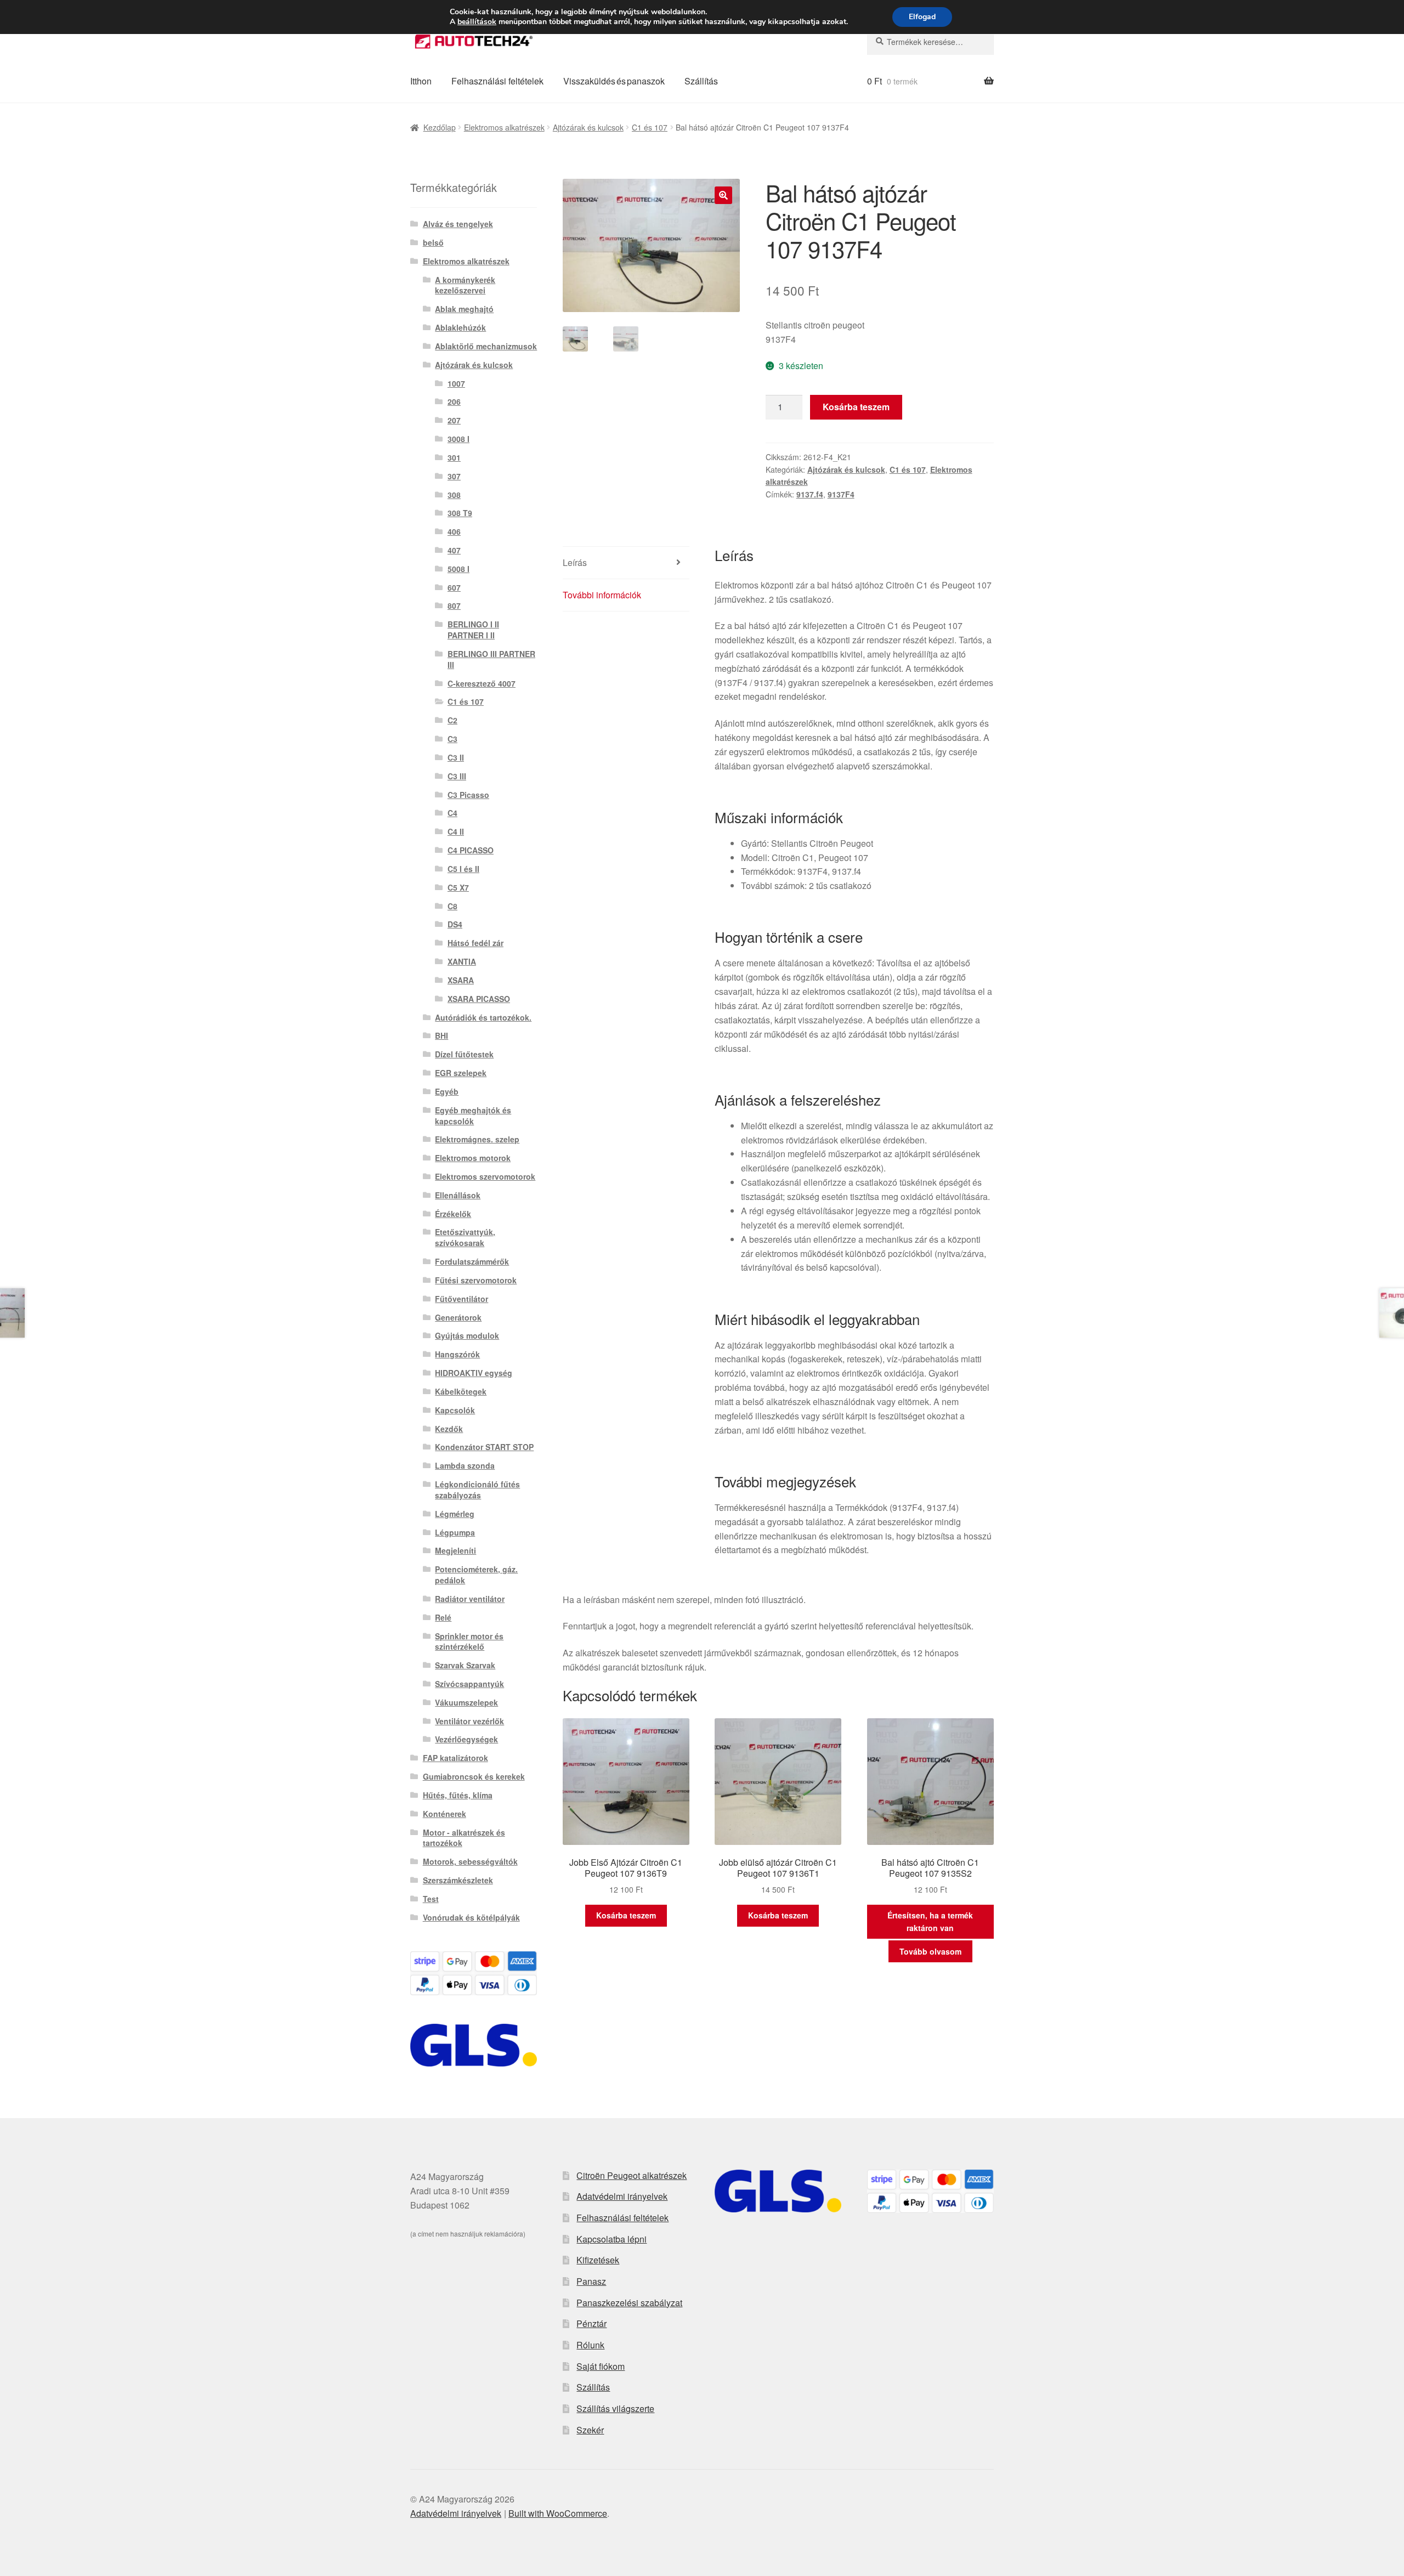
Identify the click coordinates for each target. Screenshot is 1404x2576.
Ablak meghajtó (464, 309)
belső (433, 242)
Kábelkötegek (461, 1391)
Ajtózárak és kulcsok (588, 127)
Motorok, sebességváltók (470, 1861)
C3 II (456, 757)
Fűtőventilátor (462, 1299)
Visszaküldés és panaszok (614, 81)
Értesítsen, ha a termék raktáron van (930, 1921)
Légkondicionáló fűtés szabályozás (477, 1490)
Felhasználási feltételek (497, 81)
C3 (452, 739)
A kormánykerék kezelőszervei (465, 285)
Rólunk (590, 2345)
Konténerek (445, 1814)
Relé (443, 1617)
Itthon (421, 81)
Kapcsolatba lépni (612, 2239)
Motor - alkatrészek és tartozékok (464, 1838)
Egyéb (447, 1091)
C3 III (457, 776)
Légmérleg (455, 1514)
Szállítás (701, 81)
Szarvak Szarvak (465, 1665)
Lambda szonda (465, 1465)
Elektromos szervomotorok (485, 1176)
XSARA (461, 980)
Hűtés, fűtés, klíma (458, 1795)
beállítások (477, 22)
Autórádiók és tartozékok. (483, 1017)
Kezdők (449, 1429)
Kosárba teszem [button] (626, 1915)
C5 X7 (458, 887)
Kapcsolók (455, 1410)
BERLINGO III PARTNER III (491, 659)
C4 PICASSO (471, 850)
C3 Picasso (468, 795)
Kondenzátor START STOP (484, 1447)
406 (454, 531)
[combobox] (930, 42)
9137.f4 (810, 494)
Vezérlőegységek (466, 1739)
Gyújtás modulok (467, 1335)
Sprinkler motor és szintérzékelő (469, 1641)
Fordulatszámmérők (472, 1261)
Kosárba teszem (856, 407)
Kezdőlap (440, 127)
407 (454, 550)
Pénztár (591, 2323)
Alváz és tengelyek (458, 224)
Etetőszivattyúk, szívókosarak (465, 1237)
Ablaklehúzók (460, 327)
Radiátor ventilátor (470, 1599)
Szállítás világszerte (615, 2408)
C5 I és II (463, 869)
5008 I (458, 569)
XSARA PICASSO (479, 999)
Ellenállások (458, 1195)
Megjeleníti (455, 1550)
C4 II (456, 831)
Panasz (591, 2281)
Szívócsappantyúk (469, 1684)
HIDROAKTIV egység (474, 1373)
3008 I (458, 439)
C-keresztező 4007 (482, 683)
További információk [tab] (602, 595)
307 (454, 476)
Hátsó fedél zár (475, 943)
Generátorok (458, 1317)
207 (454, 420)
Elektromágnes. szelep (477, 1139)
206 (454, 401)
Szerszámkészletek (458, 1880)
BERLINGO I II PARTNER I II (473, 630)
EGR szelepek (461, 1073)
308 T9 (460, 513)
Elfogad (922, 17)
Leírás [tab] (575, 562)
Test (431, 1899)
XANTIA (462, 961)
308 (454, 495)
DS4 (455, 924)
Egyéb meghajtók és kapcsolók (473, 1116)
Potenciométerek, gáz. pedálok (476, 1575)
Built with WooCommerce (558, 2513)
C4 (452, 813)
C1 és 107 (650, 127)
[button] (723, 195)
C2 (452, 720)
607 (454, 587)
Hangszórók (457, 1354)
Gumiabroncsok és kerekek (474, 1776)
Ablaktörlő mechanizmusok (486, 346)
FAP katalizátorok (455, 1758)
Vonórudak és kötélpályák (471, 1917)
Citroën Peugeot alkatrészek (632, 2175)
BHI (441, 1035)
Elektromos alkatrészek (504, 127)
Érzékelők (453, 1214)
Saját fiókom (601, 2366)
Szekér (590, 2430)
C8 (452, 906)
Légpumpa (455, 1532)
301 (454, 457)
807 (454, 605)
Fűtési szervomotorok (476, 1280)
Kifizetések (598, 2260)
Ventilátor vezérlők (469, 1721)
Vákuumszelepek (466, 1702)
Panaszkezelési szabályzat (629, 2303)
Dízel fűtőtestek (464, 1054)
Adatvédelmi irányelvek (622, 2196)
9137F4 (841, 494)
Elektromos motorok (473, 1158)
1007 (456, 383)
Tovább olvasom (930, 1951)
